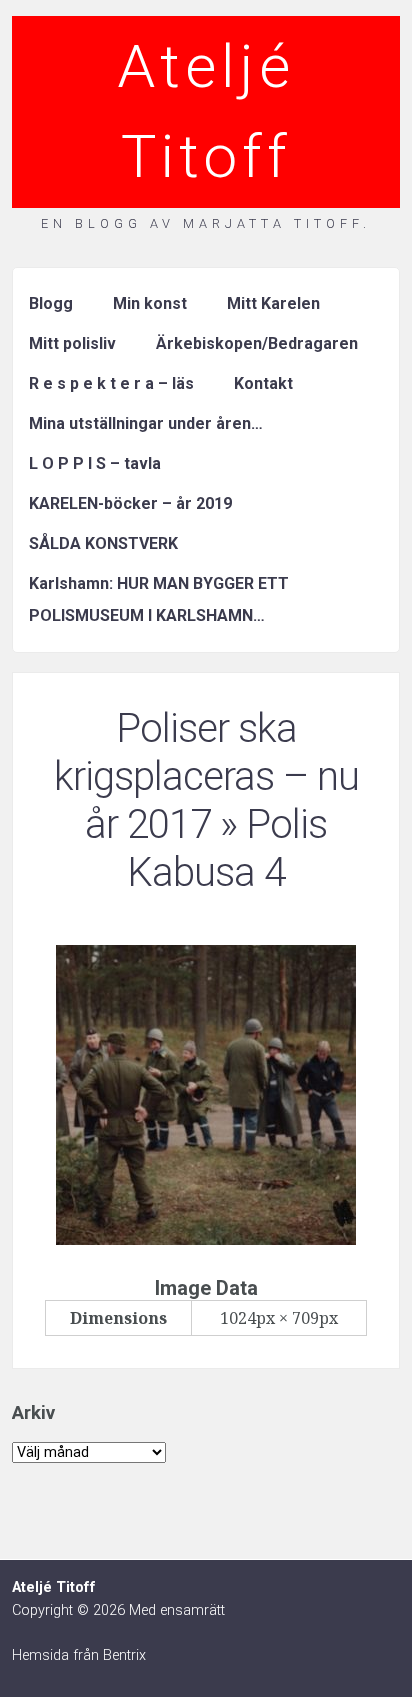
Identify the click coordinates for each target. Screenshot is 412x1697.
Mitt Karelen (273, 303)
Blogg (51, 303)
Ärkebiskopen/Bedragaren (257, 343)
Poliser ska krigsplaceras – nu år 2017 (206, 776)
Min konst (150, 303)
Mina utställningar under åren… (146, 423)
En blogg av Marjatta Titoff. (206, 223)
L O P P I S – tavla (95, 463)
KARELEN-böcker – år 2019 (130, 503)
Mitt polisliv (72, 343)
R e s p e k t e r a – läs (111, 383)
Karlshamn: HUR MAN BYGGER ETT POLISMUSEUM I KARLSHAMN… (159, 599)
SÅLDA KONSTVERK (103, 543)
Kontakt (263, 383)
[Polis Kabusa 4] (206, 1239)
